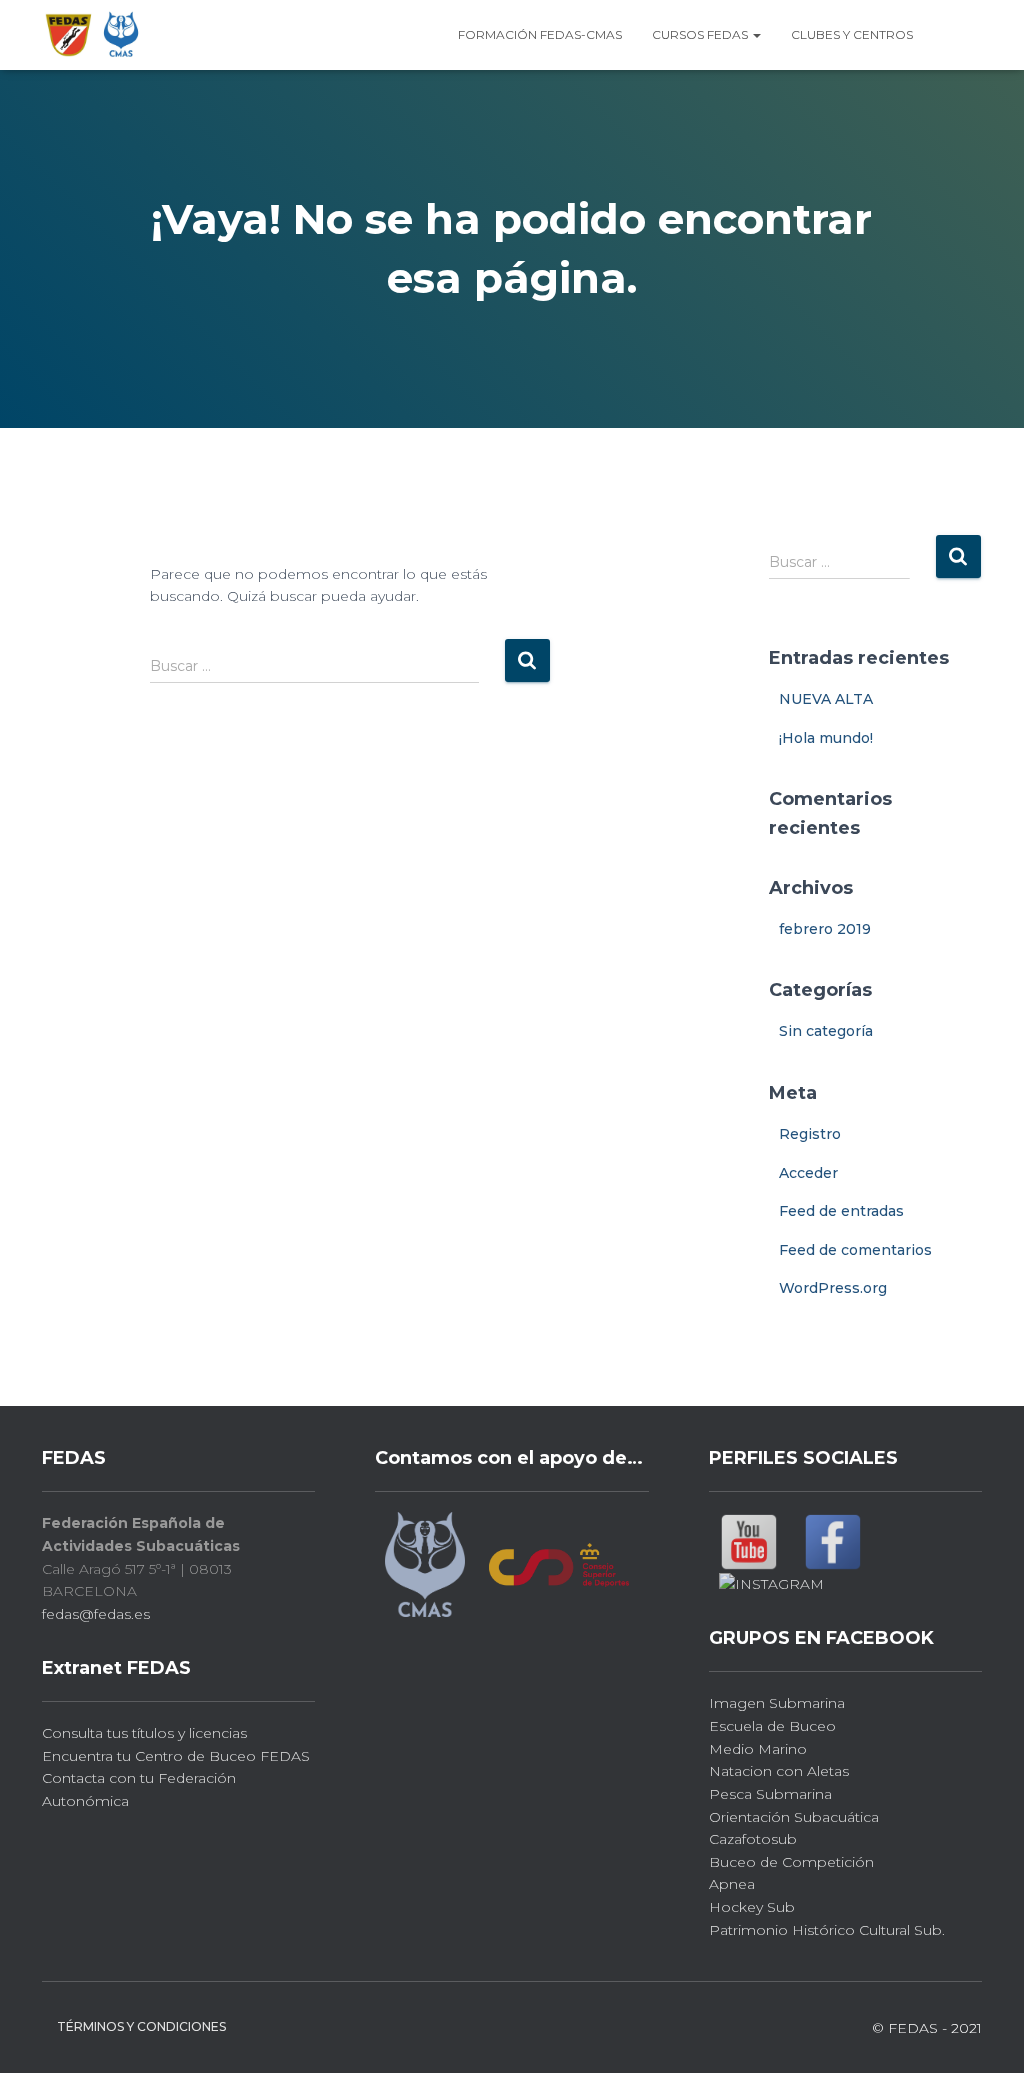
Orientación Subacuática (794, 1817)
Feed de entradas (841, 1211)
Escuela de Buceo (772, 1726)
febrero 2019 (825, 929)
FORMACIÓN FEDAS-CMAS (540, 34)
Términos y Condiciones (141, 2026)
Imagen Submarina (777, 1703)
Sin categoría (826, 1031)
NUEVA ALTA (826, 699)
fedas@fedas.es (96, 1614)
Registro (810, 1134)
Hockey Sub (752, 1907)
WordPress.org (833, 1288)
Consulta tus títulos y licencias (144, 1733)
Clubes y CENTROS (852, 34)
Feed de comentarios (855, 1250)
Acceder (808, 1173)
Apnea (732, 1884)
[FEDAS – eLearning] (93, 35)
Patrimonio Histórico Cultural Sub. (827, 1930)
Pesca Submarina (770, 1794)
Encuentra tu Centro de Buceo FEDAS (176, 1756)
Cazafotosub (753, 1839)
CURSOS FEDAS (701, 34)
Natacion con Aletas (779, 1771)
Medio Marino (758, 1749)
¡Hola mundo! (826, 738)
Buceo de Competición (791, 1862)
